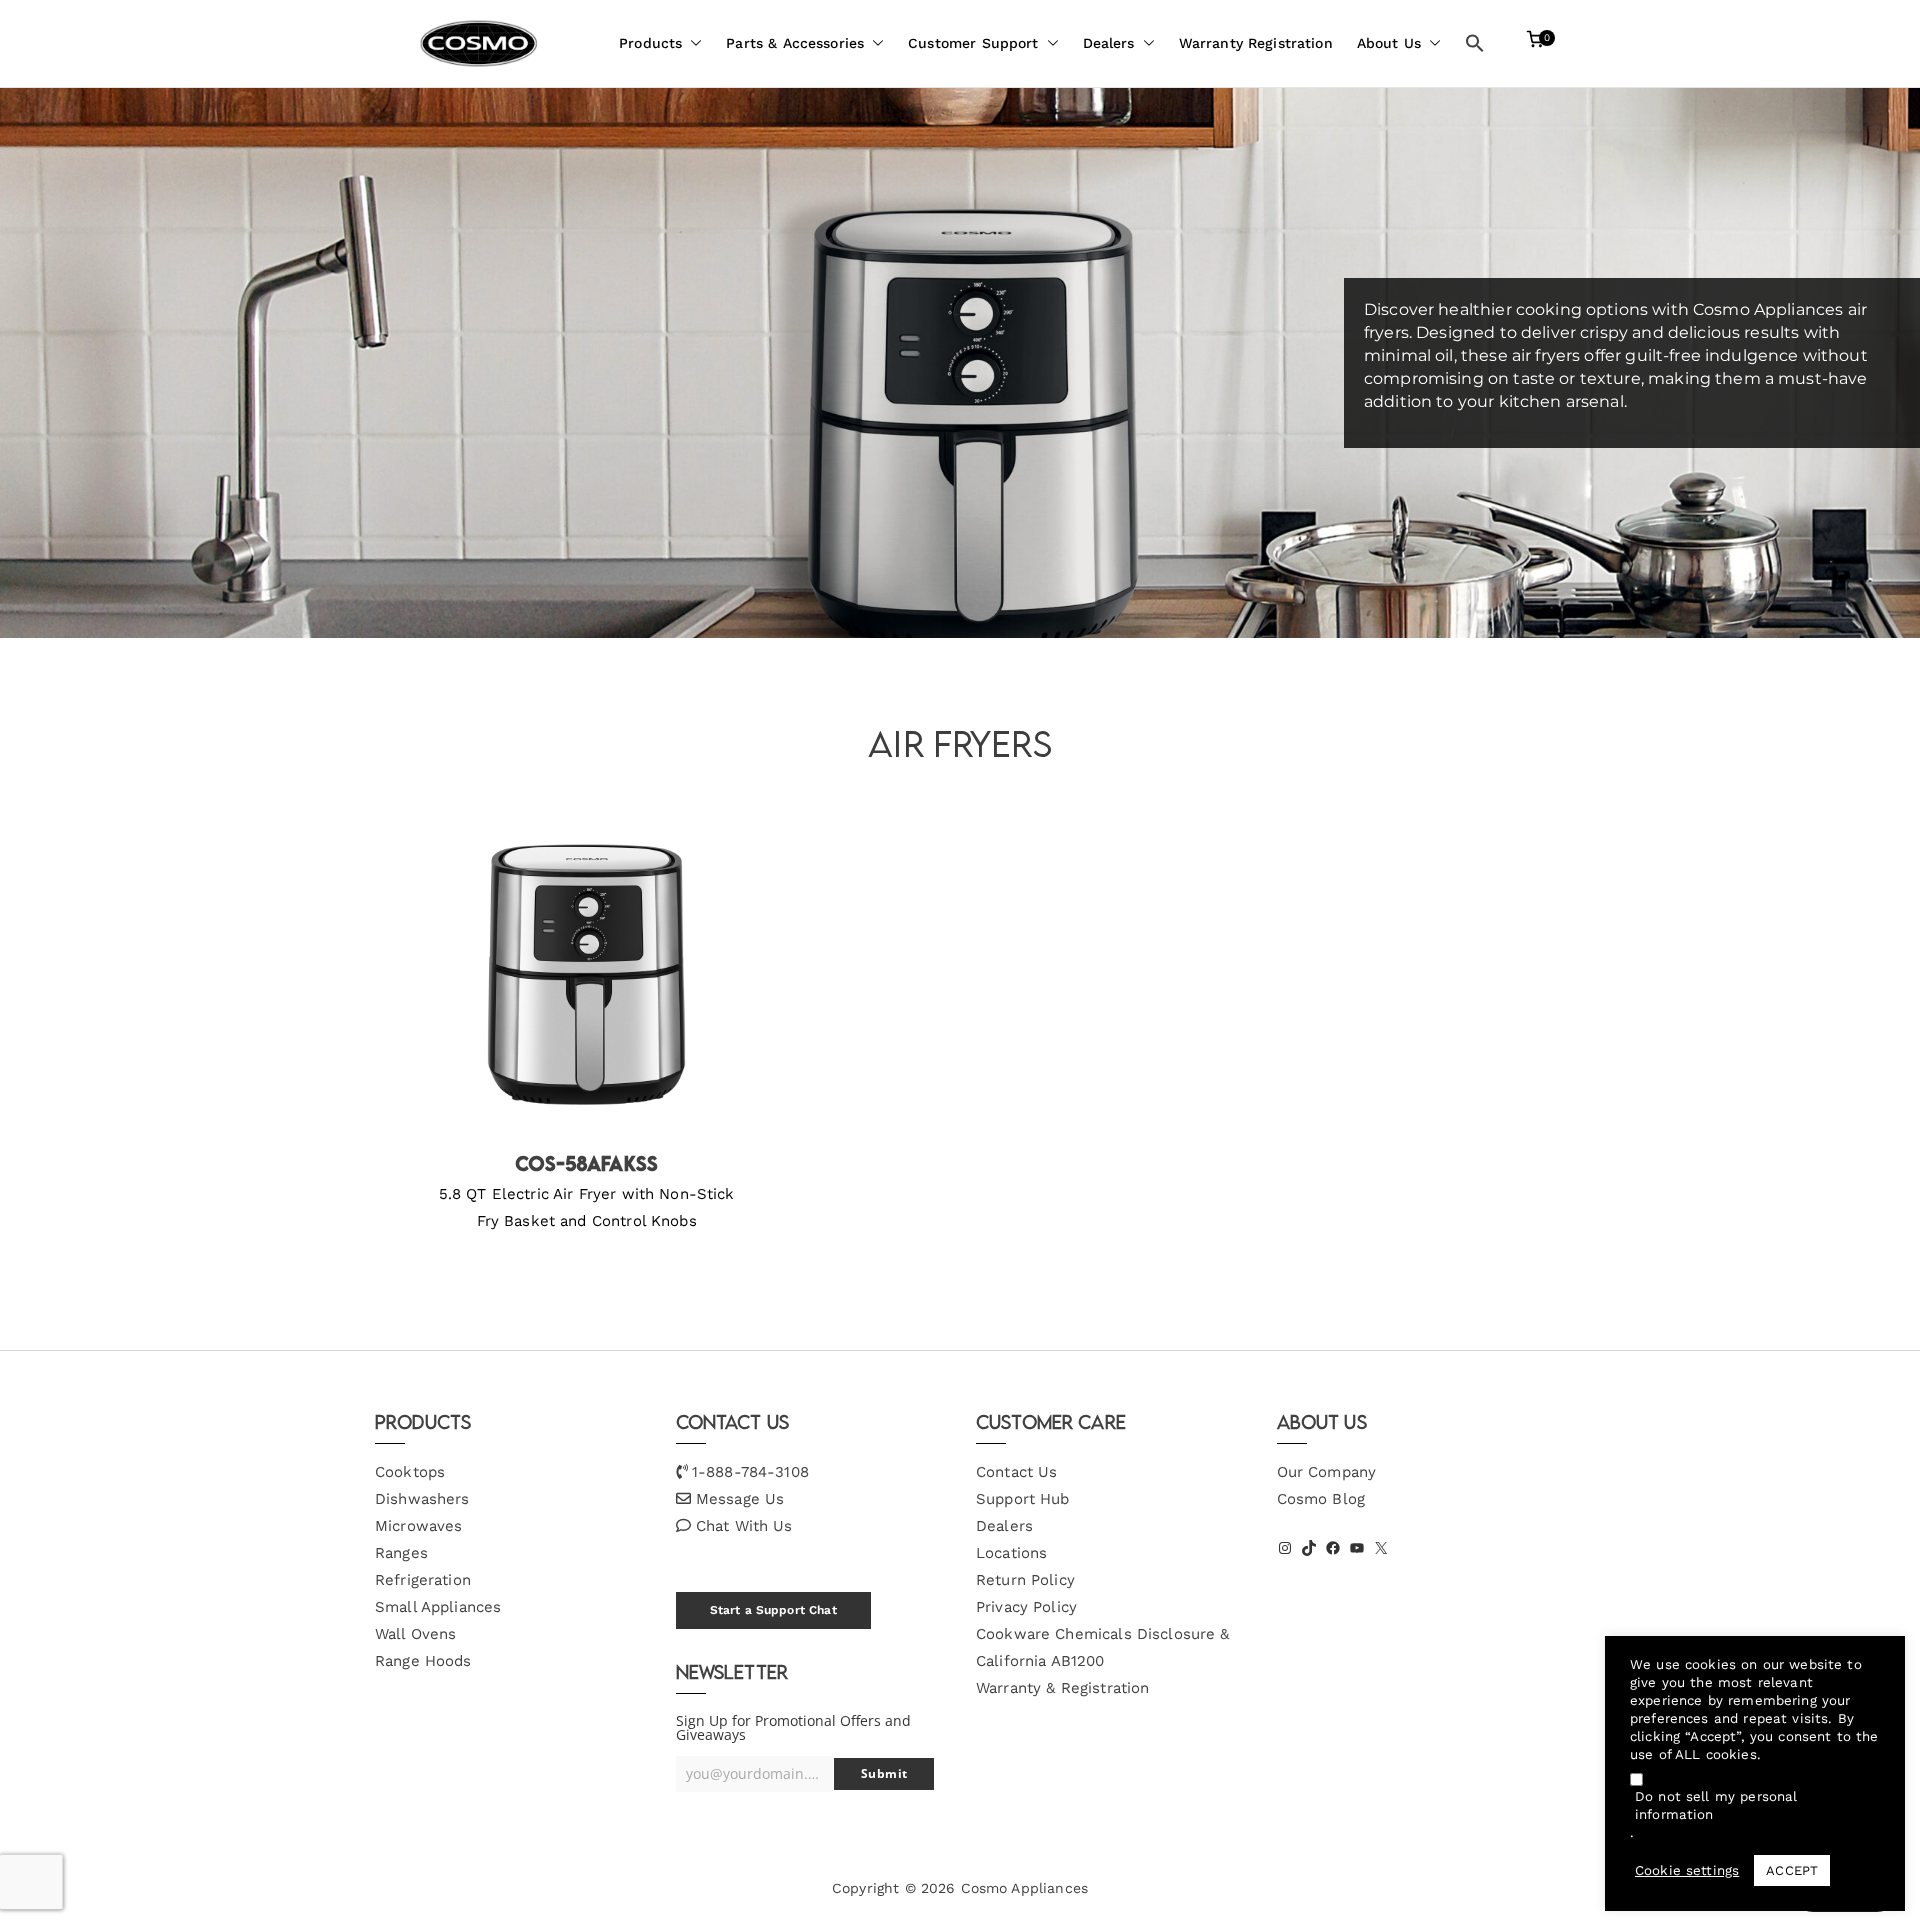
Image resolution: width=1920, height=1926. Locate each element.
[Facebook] (1333, 1548)
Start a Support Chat (773, 1610)
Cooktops (410, 1472)
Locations (1011, 1553)
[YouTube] (1357, 1548)
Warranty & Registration (1062, 1688)
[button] (692, 43)
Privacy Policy (1026, 1607)
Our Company (1327, 1472)
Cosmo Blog (1321, 1499)
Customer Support (973, 43)
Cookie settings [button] (1687, 1870)
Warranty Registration (1256, 43)
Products (650, 43)
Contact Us (1017, 1472)
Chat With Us (744, 1526)
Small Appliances (438, 1607)
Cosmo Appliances (1024, 1888)
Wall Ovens (416, 1634)
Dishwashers (422, 1499)
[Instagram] (1285, 1548)
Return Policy (1025, 1580)
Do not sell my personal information (1716, 1805)
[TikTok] (1309, 1548)
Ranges (401, 1553)
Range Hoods (423, 1661)
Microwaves (419, 1526)
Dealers (1109, 43)
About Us (1389, 43)
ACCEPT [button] (1792, 1870)
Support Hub (1023, 1499)
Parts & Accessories (795, 43)
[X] (1381, 1548)
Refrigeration (423, 1580)
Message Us (740, 1499)
